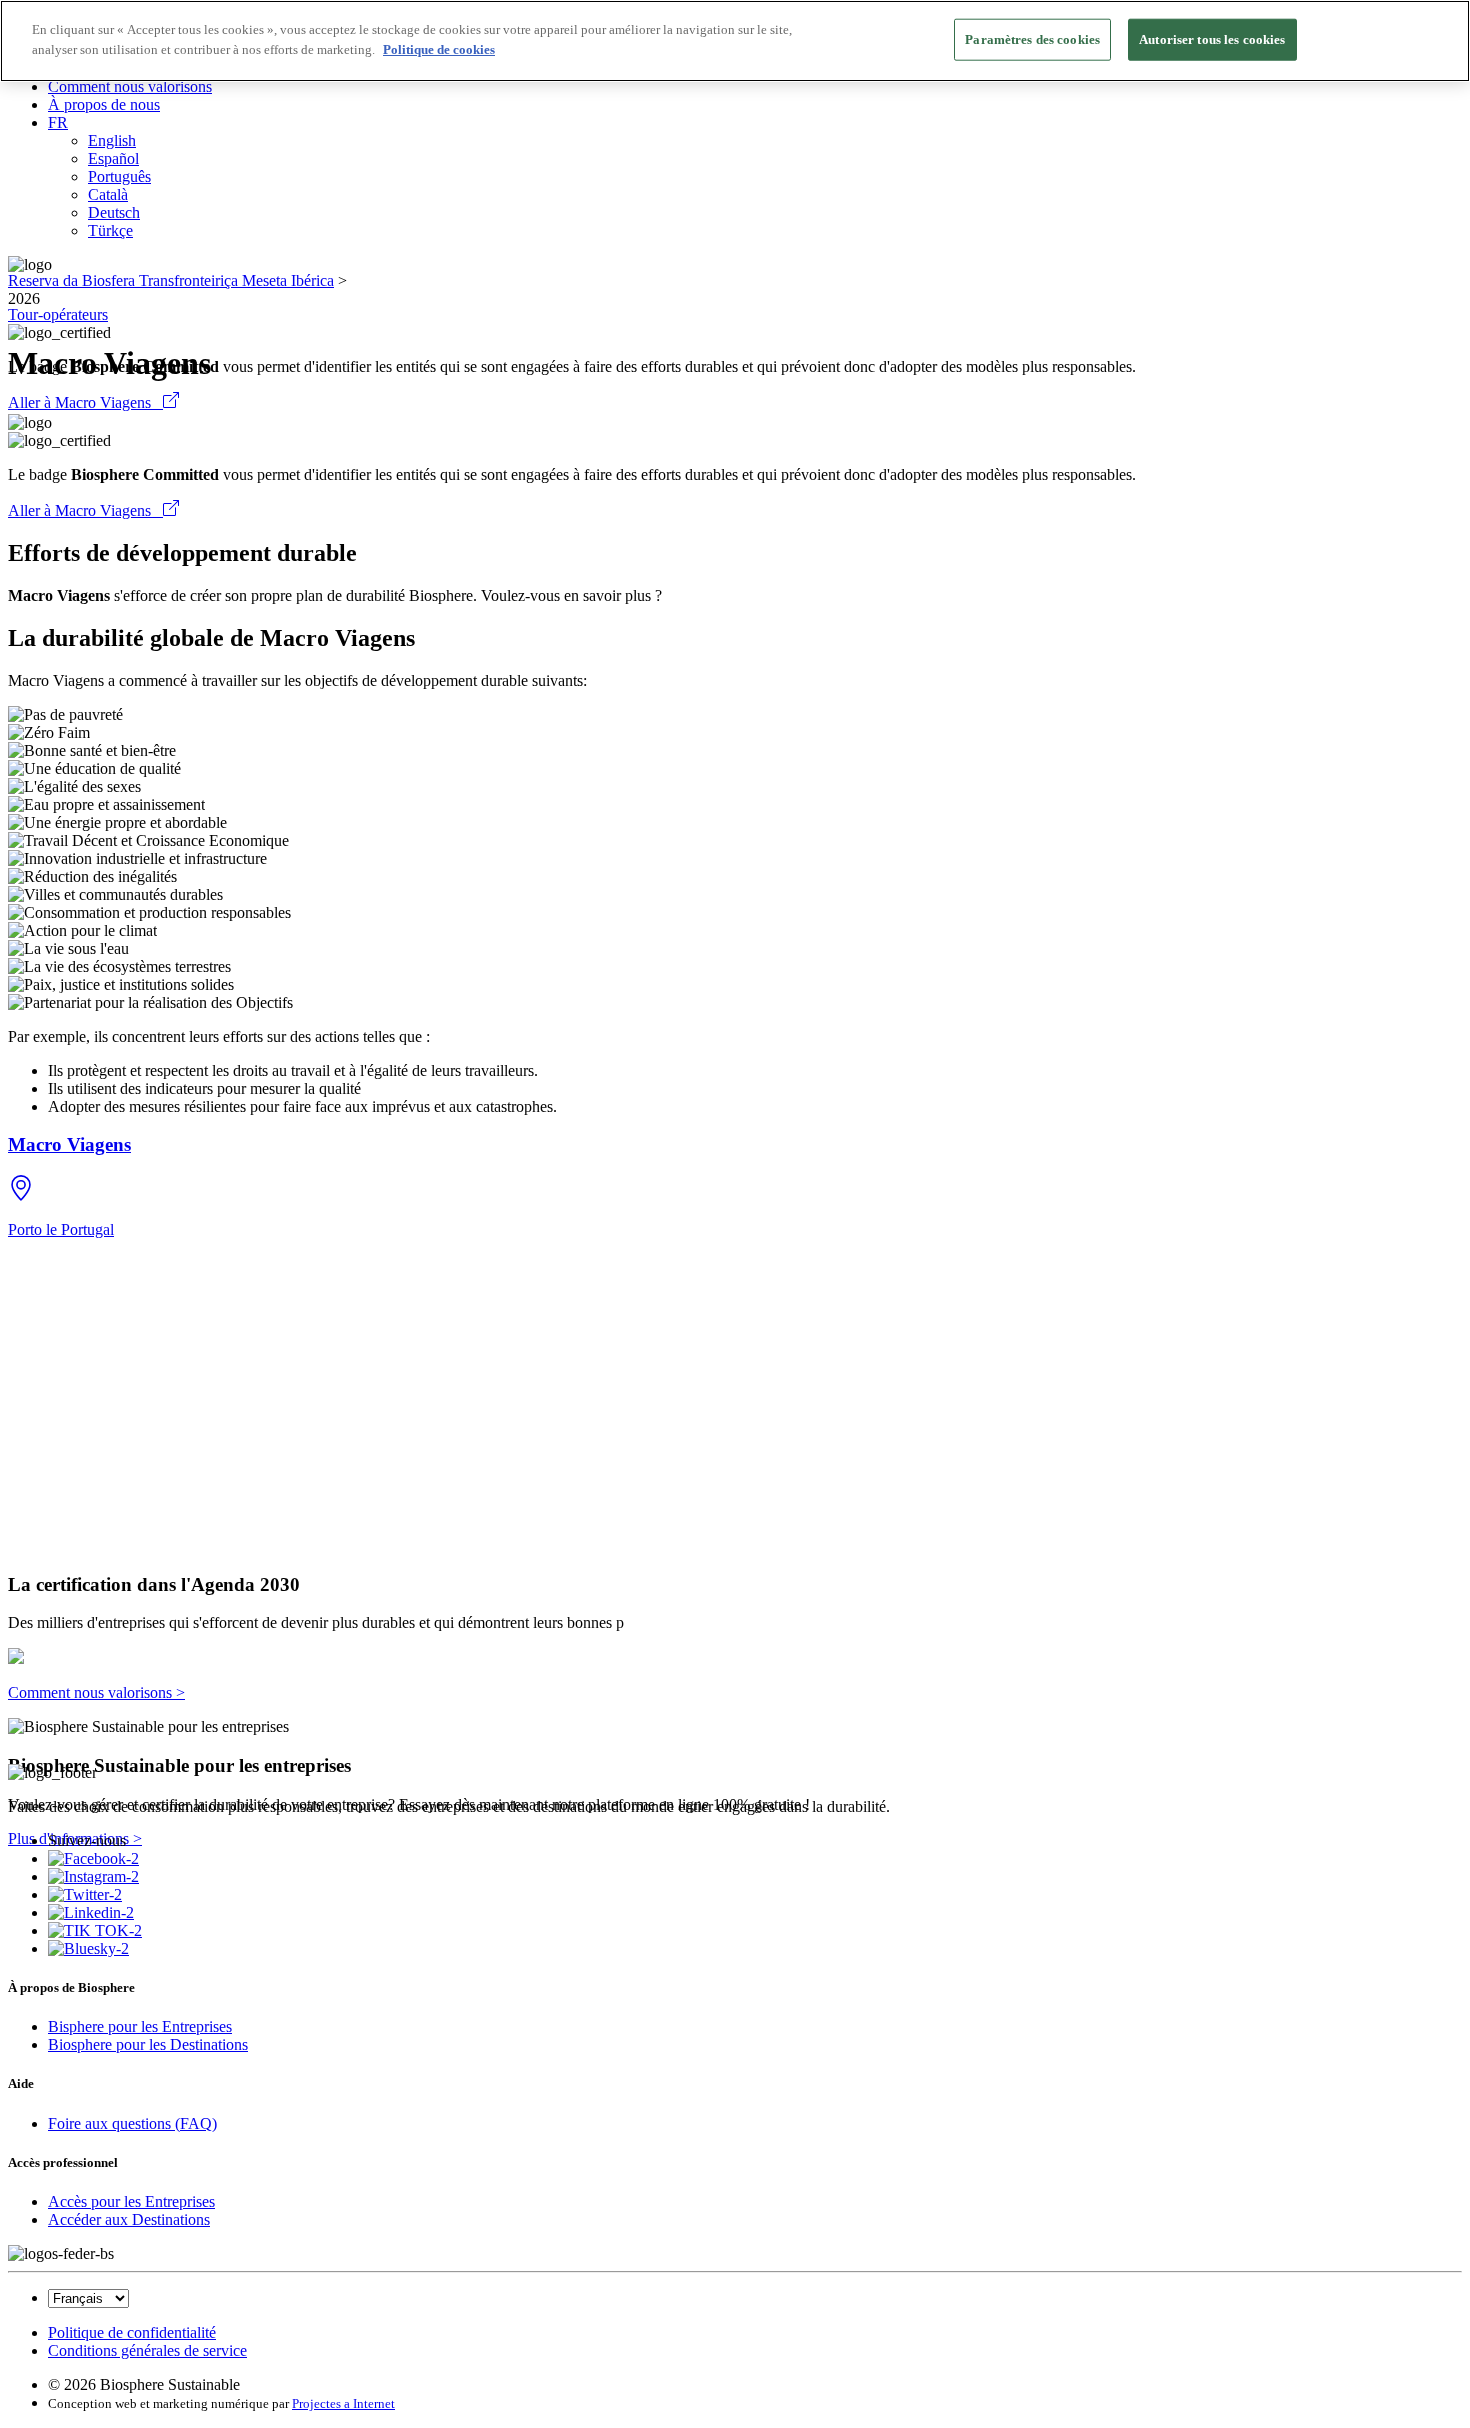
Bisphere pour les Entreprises (140, 2026)
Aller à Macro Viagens (85, 402)
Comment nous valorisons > (96, 1692)
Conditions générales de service (147, 2350)
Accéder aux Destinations (129, 2219)
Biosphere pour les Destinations (148, 2044)
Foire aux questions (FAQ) (132, 2123)
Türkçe (110, 230)
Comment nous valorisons (130, 86)
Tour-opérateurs (58, 314)
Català (108, 194)
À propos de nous (104, 104)
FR (58, 122)
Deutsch (114, 212)
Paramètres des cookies (1032, 39)
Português (119, 176)
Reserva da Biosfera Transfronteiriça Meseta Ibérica (171, 280)
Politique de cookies (439, 49)
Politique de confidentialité (132, 2332)
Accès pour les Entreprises (131, 2201)
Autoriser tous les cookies (1212, 39)
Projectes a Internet (343, 2403)
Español (113, 158)
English (112, 140)
